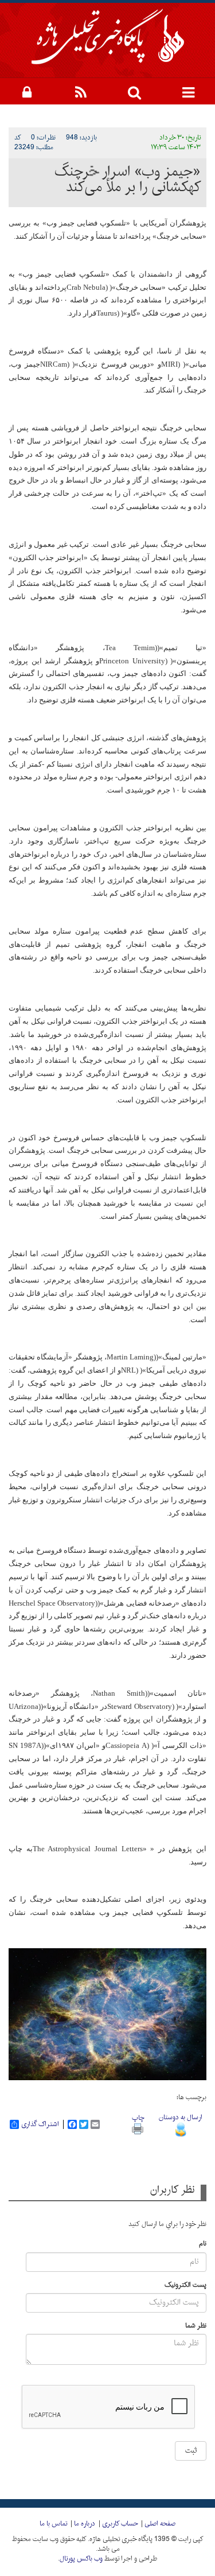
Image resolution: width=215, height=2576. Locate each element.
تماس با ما (53, 2524)
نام (203, 2244)
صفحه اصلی (160, 2524)
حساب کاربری (120, 2524)
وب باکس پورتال (81, 2559)
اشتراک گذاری (40, 2124)
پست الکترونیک (185, 2285)
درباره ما (85, 2524)
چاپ (138, 2118)
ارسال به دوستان (181, 2117)
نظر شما (196, 2326)
